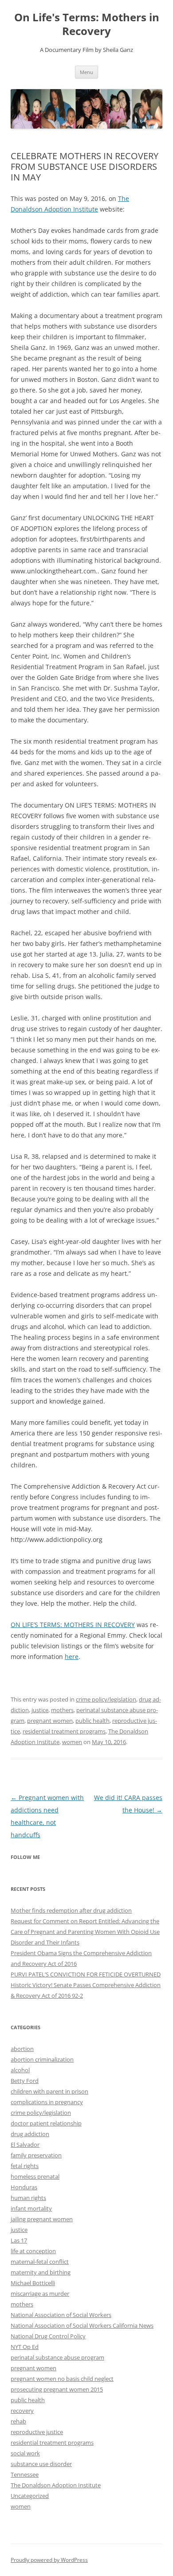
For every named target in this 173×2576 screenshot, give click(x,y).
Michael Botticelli (33, 2283)
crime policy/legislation (106, 1699)
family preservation (36, 2155)
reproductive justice (37, 2432)
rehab (18, 2421)
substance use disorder (41, 2464)
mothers (62, 1710)
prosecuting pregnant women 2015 (57, 2389)
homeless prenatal (35, 2176)
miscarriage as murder (40, 2294)
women (72, 1742)
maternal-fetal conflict (40, 2262)
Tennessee (25, 2474)
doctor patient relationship (46, 2123)
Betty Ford (25, 2081)
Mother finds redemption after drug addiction (71, 1910)
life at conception (33, 2251)
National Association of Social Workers (61, 2315)
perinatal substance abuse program (57, 2357)
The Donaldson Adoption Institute (56, 2485)
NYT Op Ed (25, 2347)
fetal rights (25, 2166)
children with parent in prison (49, 2091)
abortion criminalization (42, 2059)
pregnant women (50, 1721)
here (72, 1657)
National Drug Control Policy (48, 2336)
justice (40, 1710)
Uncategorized (30, 2496)
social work (25, 2453)
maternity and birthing (41, 2272)
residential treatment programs (64, 1731)
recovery (22, 2411)
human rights (28, 2198)
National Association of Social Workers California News (82, 2325)
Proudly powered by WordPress (49, 2560)
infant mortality (31, 2208)
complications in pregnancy (47, 2102)
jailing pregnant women (42, 2219)
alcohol (20, 2070)
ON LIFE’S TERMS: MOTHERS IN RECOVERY (73, 1625)
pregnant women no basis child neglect (62, 2379)
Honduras (24, 2187)
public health (92, 1721)
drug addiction (30, 2134)
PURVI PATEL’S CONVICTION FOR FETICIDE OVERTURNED (86, 1974)
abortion (22, 2049)
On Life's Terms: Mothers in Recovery (87, 24)
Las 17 (19, 2240)
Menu (86, 72)
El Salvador (25, 2145)
